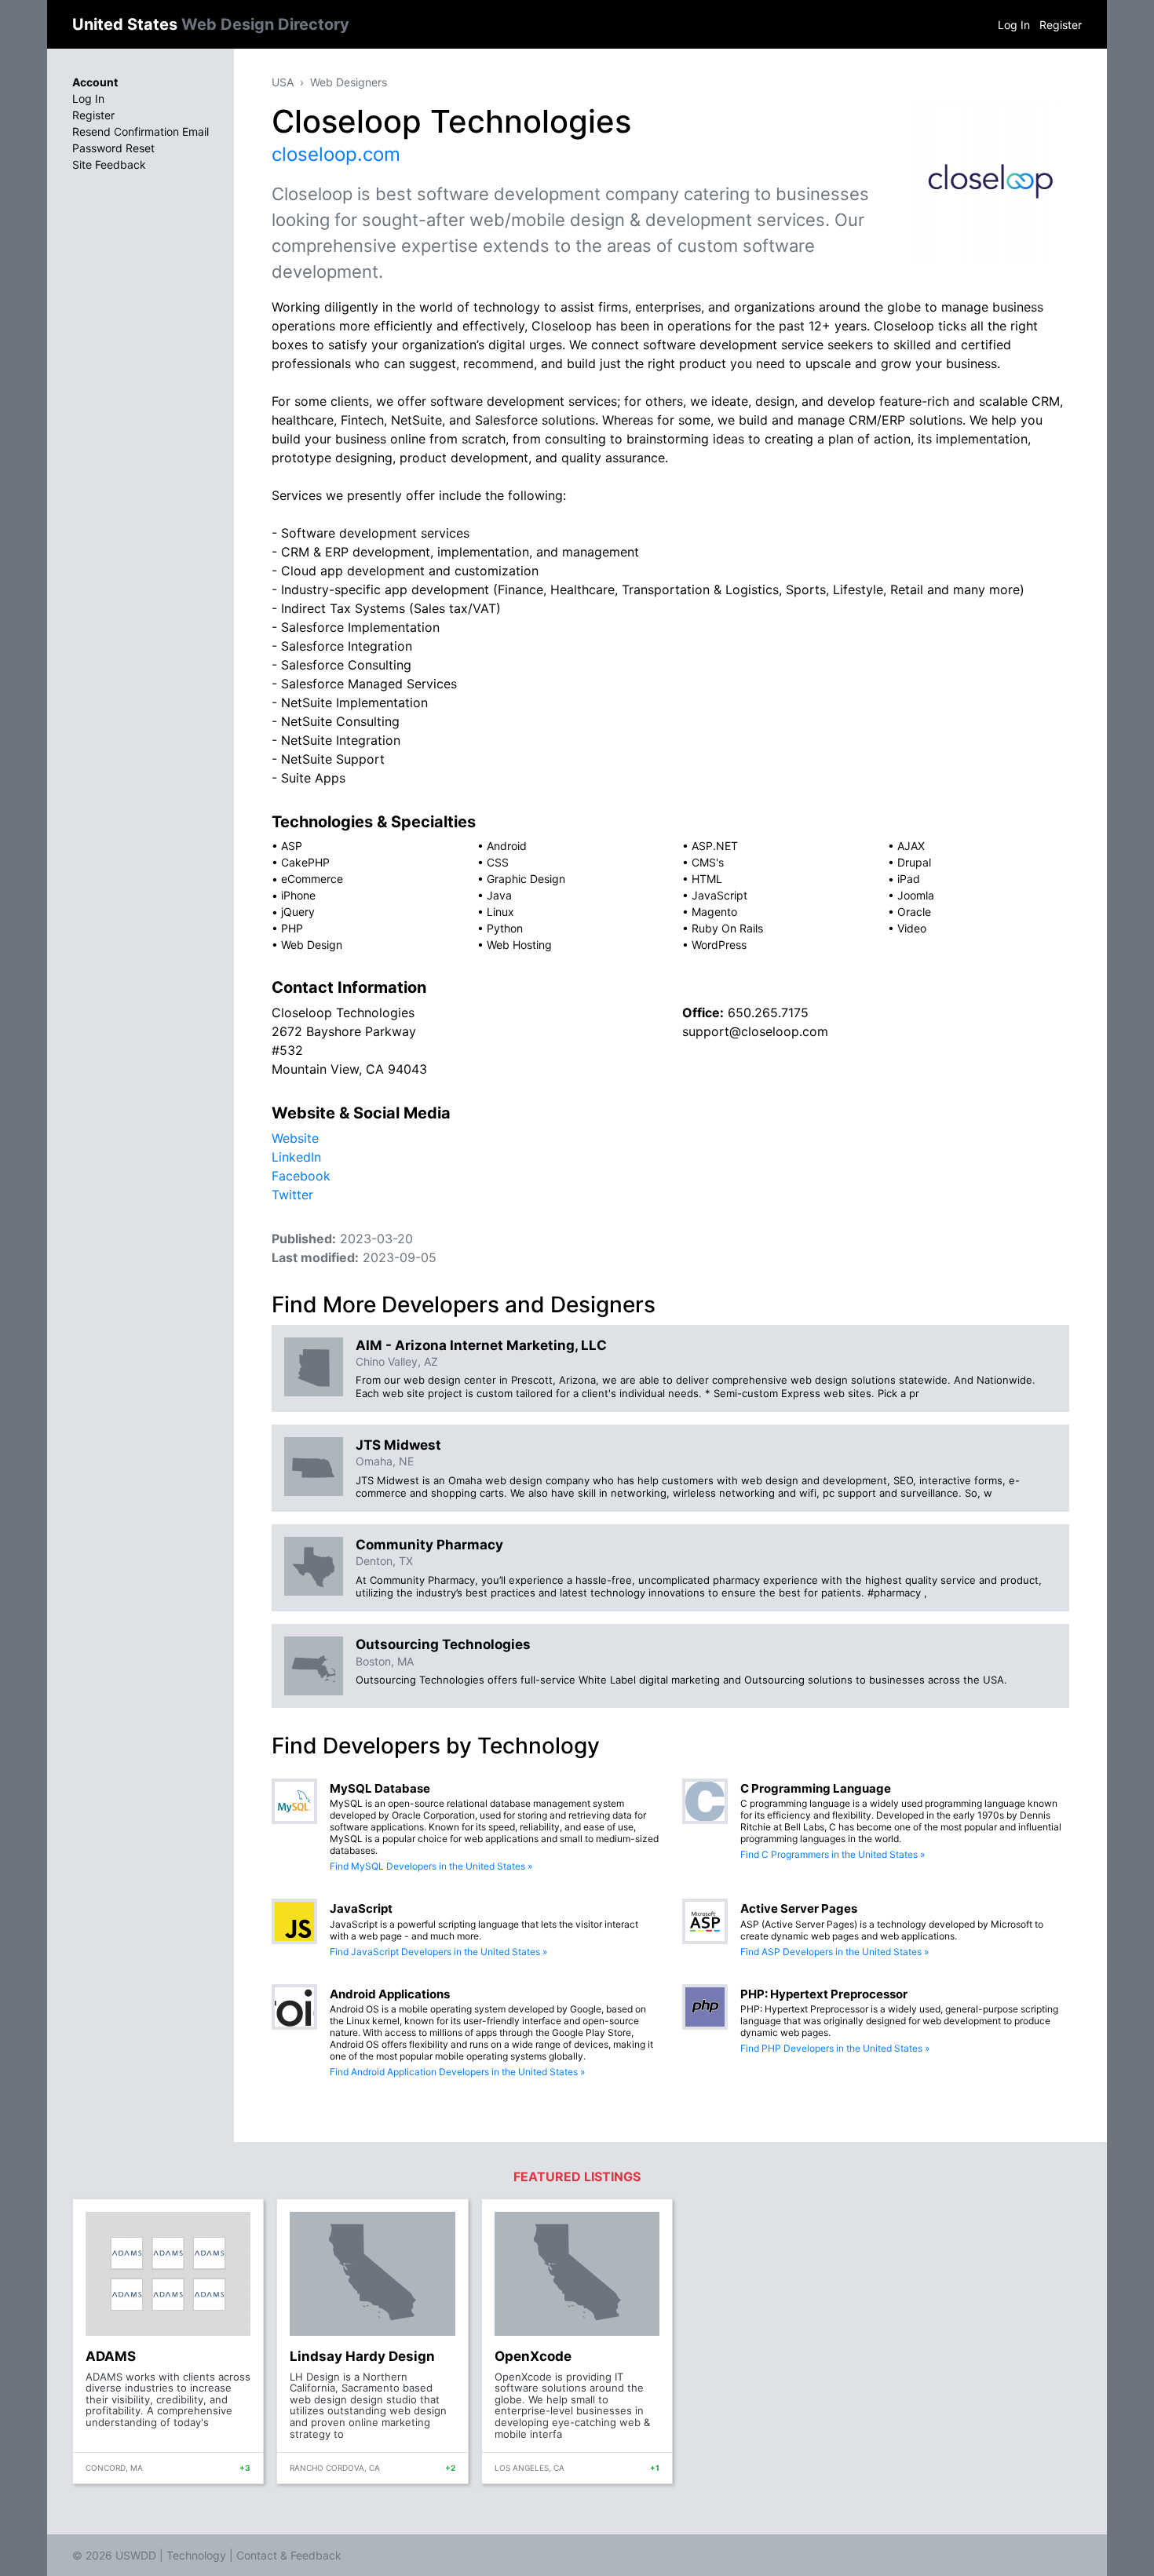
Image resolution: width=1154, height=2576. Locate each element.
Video (912, 928)
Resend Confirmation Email (141, 131)
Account (95, 82)
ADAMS (111, 2356)
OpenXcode (533, 2356)
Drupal (914, 862)
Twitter (292, 1195)
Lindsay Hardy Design (362, 2356)
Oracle (914, 912)
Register (1061, 25)
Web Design (312, 945)
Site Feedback (109, 164)
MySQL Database (380, 1788)
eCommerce (312, 879)
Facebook (301, 1176)
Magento (714, 912)
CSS (498, 862)
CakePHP (305, 862)
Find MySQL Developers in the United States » (431, 1866)
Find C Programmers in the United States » (833, 1854)
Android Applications (390, 1994)
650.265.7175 (768, 1013)
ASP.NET (715, 846)
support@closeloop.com (755, 1031)
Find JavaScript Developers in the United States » (438, 1952)
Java (499, 895)
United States (211, 24)
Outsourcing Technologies (443, 1644)
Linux (500, 912)
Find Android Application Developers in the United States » (457, 2072)
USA (283, 82)
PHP (292, 928)
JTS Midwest (398, 1445)
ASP (292, 846)
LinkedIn (296, 1157)
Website (295, 1138)
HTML (707, 879)
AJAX (911, 846)
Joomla (916, 895)
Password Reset (113, 148)
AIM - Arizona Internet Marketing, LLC (481, 1345)
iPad (909, 879)
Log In (1014, 25)
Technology (196, 2555)
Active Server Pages (799, 1908)
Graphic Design (526, 879)
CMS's (708, 862)
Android (507, 846)
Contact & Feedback (289, 2555)
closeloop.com (336, 154)
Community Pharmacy (429, 1545)
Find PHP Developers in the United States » (835, 2048)
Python (505, 928)
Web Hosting (519, 945)
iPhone (298, 895)
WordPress (719, 945)
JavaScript (719, 895)
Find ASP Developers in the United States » (834, 1952)
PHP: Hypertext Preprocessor (824, 1994)
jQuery (298, 912)
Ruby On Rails (727, 928)
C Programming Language (816, 1788)
